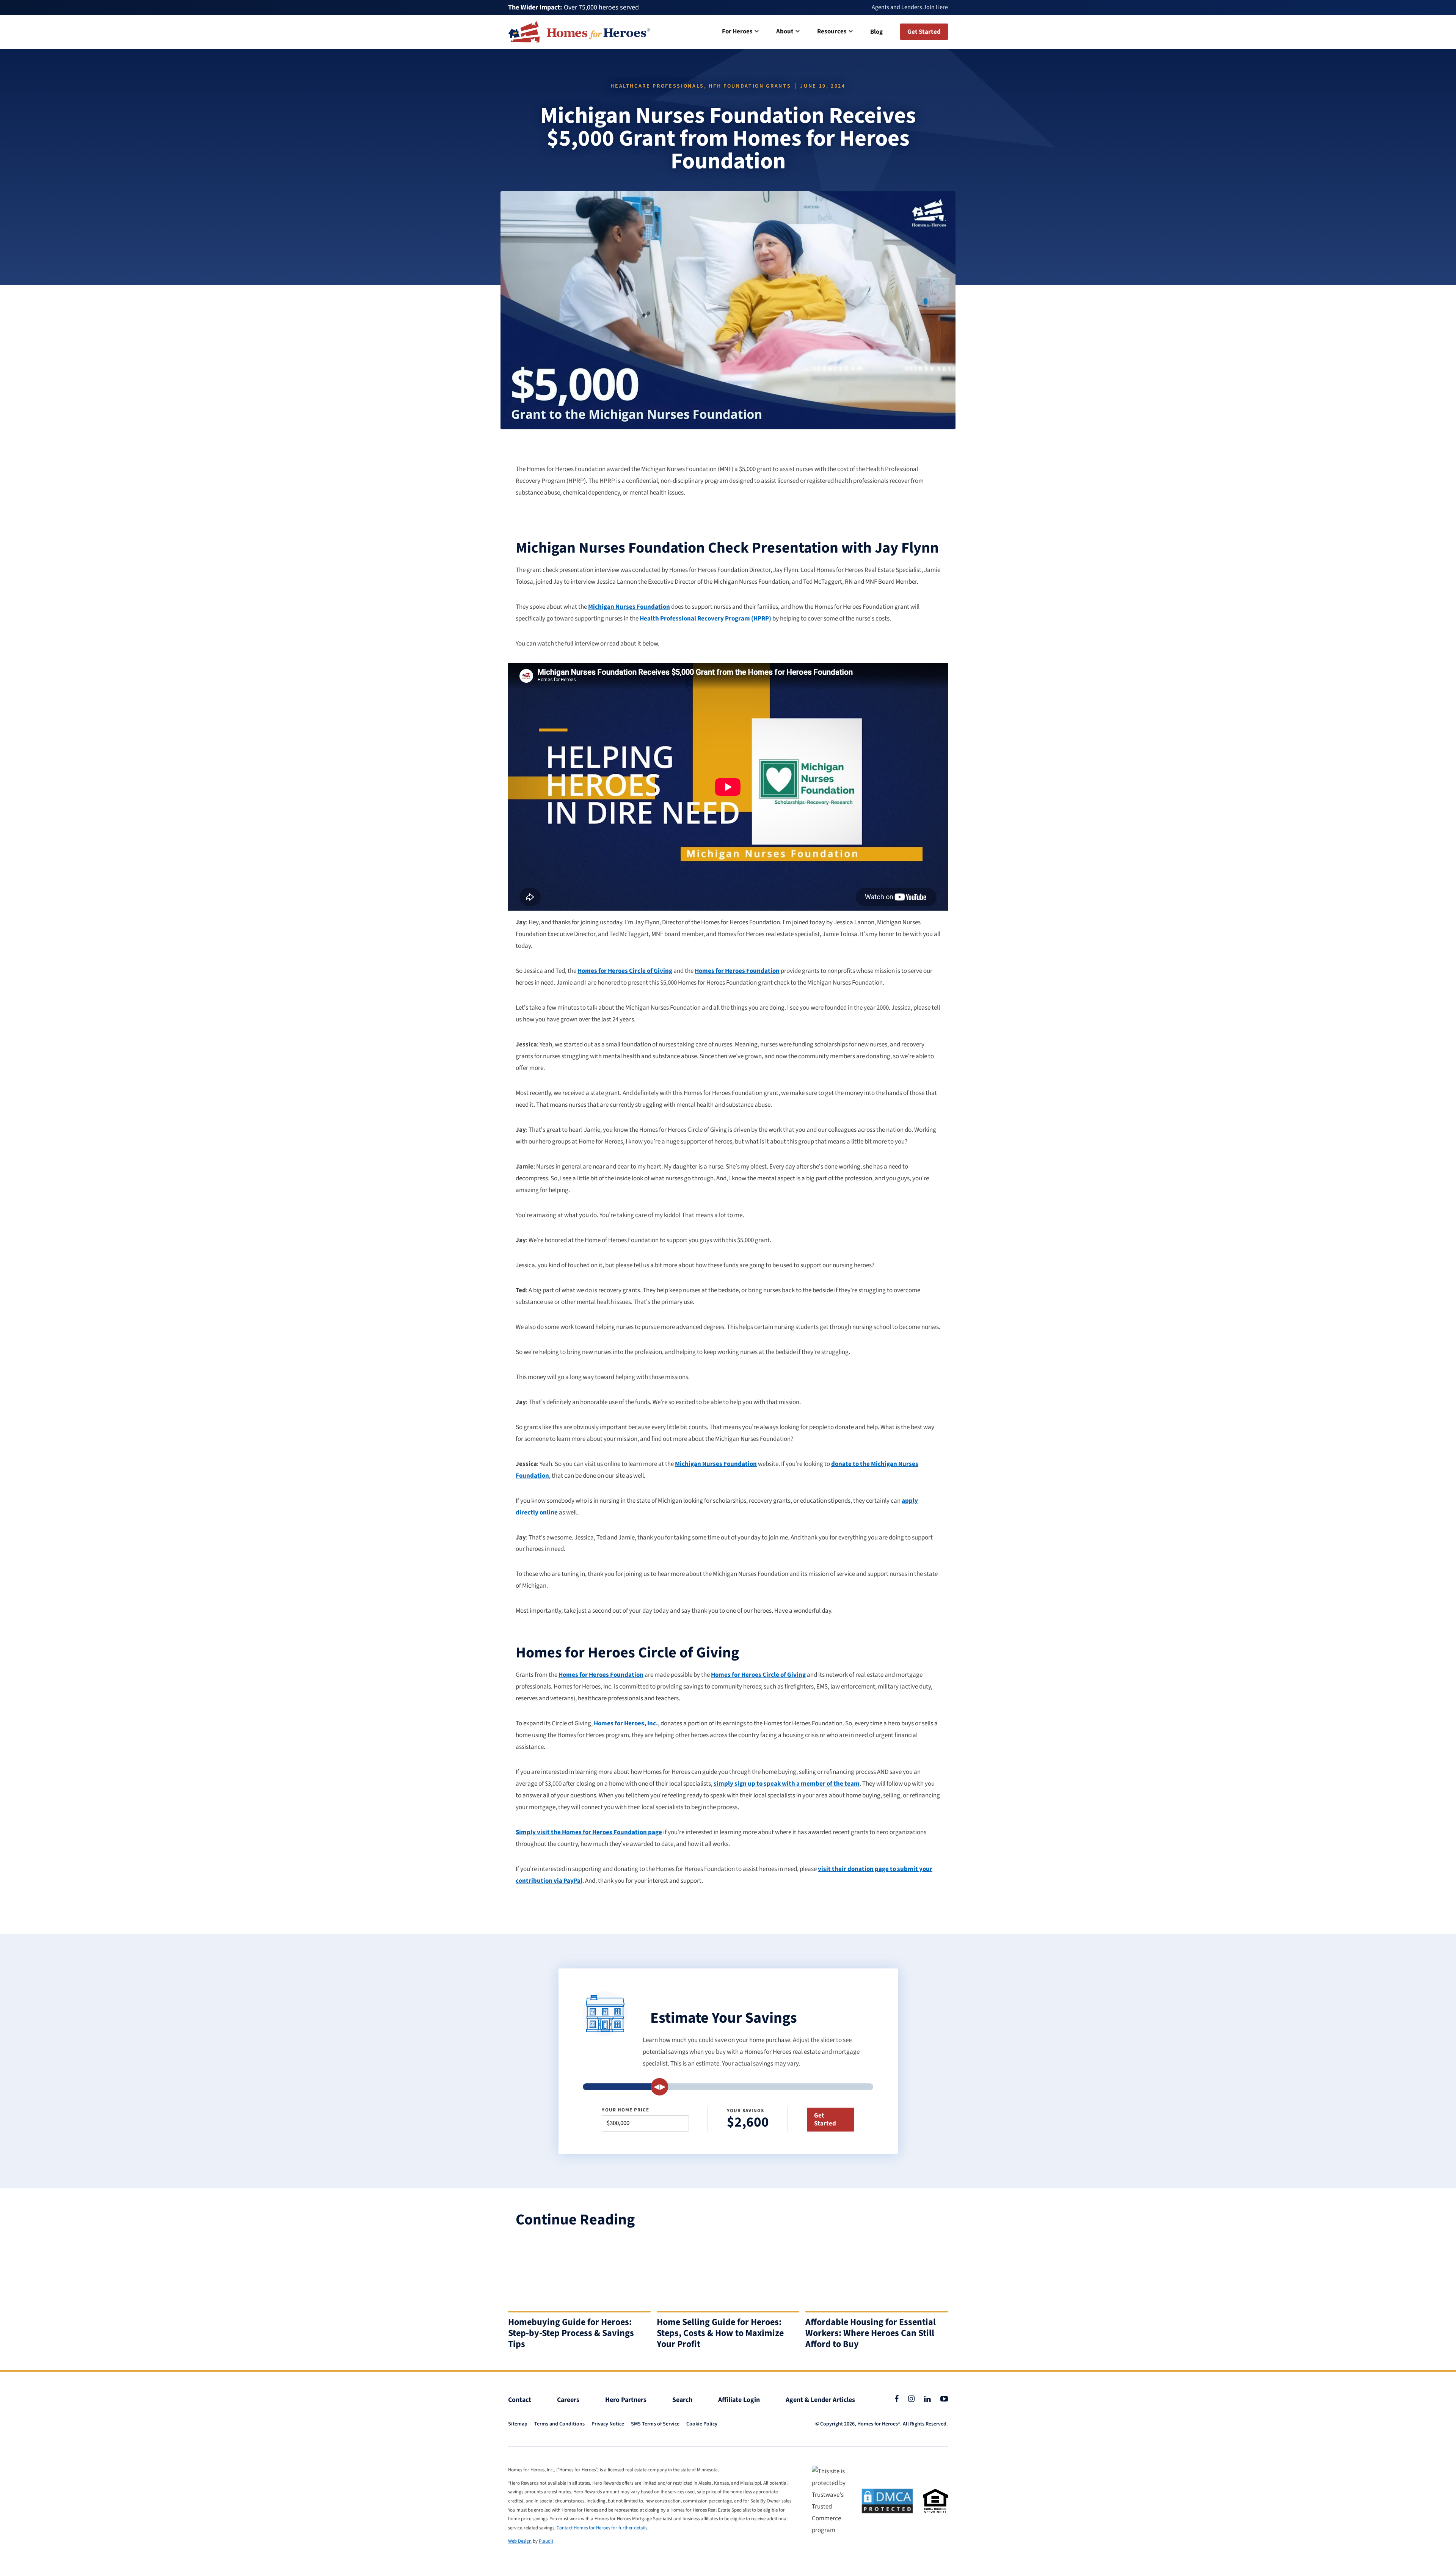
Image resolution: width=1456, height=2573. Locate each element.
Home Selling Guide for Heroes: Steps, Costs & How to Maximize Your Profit (720, 2333)
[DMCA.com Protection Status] (887, 2501)
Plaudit (546, 2541)
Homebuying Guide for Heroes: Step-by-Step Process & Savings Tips (571, 2333)
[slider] (660, 2087)
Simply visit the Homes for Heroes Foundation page (589, 1832)
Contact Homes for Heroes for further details (602, 2528)
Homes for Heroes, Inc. (626, 1723)
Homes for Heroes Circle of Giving (625, 971)
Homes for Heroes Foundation (737, 971)
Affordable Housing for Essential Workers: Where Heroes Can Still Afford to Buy (871, 2333)
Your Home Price (625, 2110)
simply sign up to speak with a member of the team (787, 1784)
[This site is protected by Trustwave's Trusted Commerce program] (832, 2501)
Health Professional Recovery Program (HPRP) (705, 619)
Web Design (520, 2541)
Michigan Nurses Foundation (629, 607)
